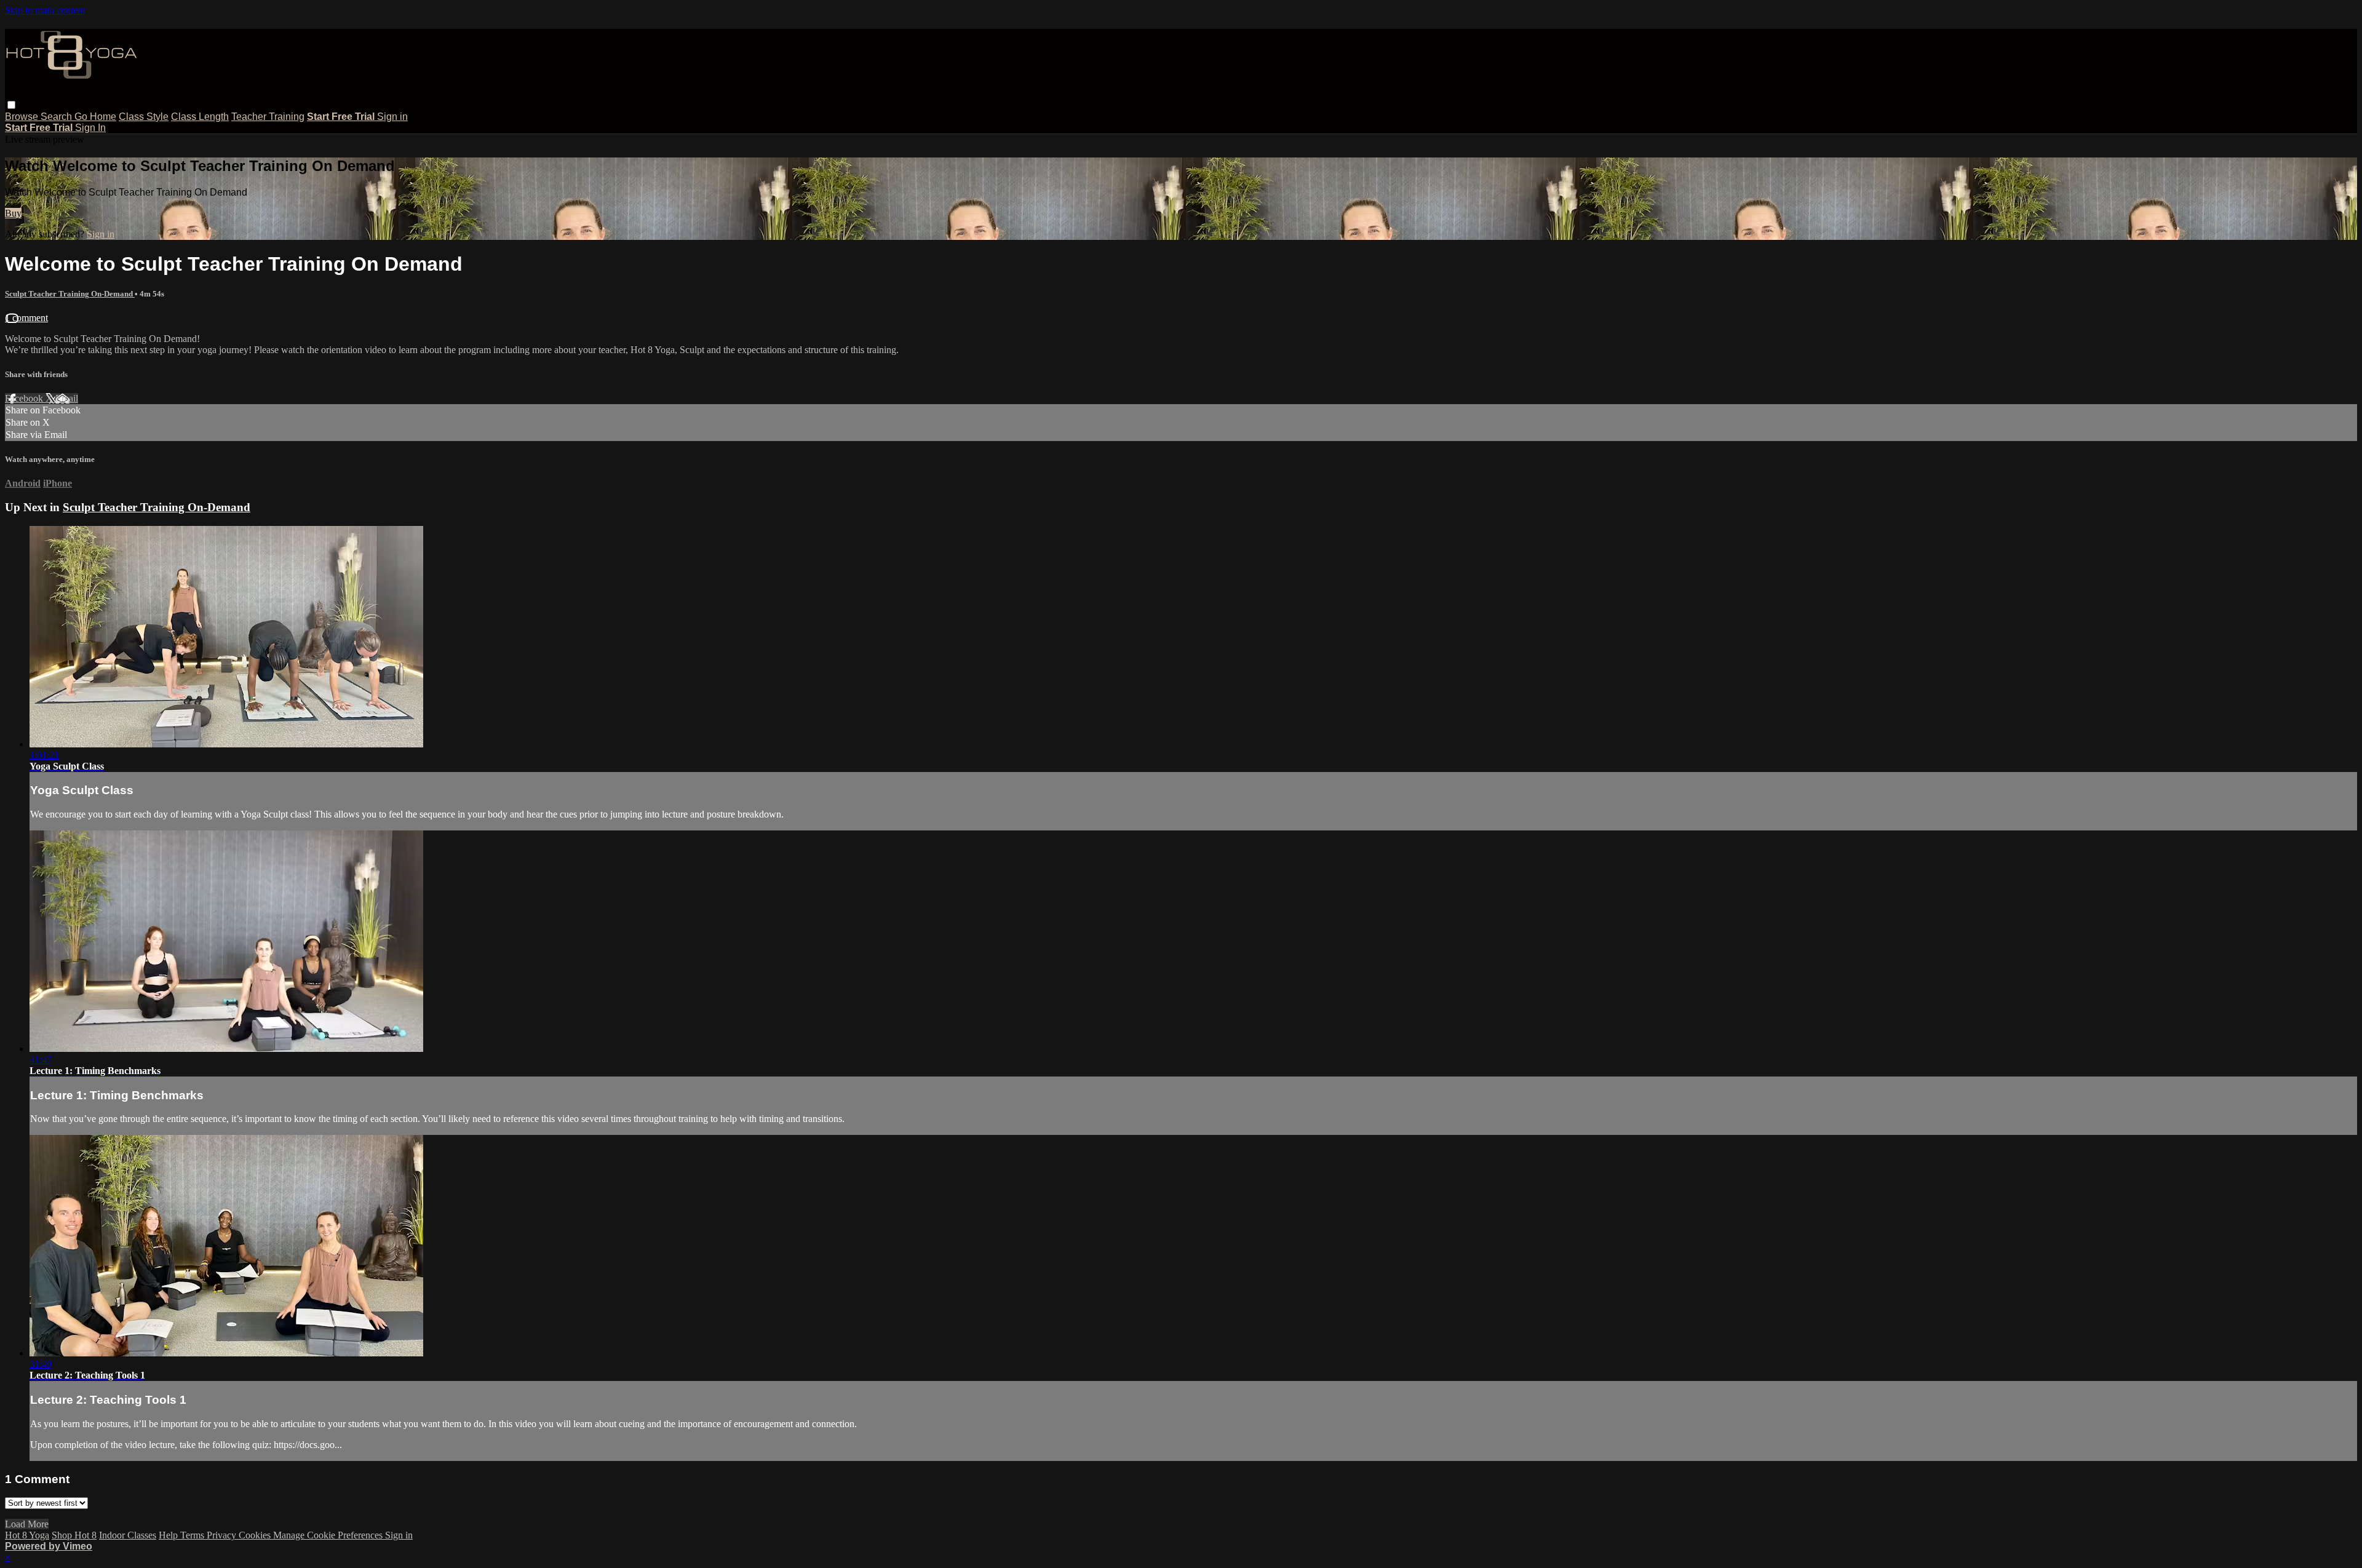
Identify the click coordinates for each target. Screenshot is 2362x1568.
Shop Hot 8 (74, 1535)
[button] (11, 105)
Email (67, 398)
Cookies (256, 1535)
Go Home (95, 117)
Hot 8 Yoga (27, 1535)
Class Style (144, 117)
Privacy (223, 1535)
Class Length (200, 117)
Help (169, 1535)
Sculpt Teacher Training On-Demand (70, 294)
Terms (193, 1535)
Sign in (392, 117)
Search (58, 117)
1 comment (26, 318)
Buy (13, 213)
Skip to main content (45, 10)
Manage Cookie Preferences (329, 1535)
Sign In (90, 128)
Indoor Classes (128, 1535)
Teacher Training (268, 117)
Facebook (25, 398)
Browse (23, 117)
